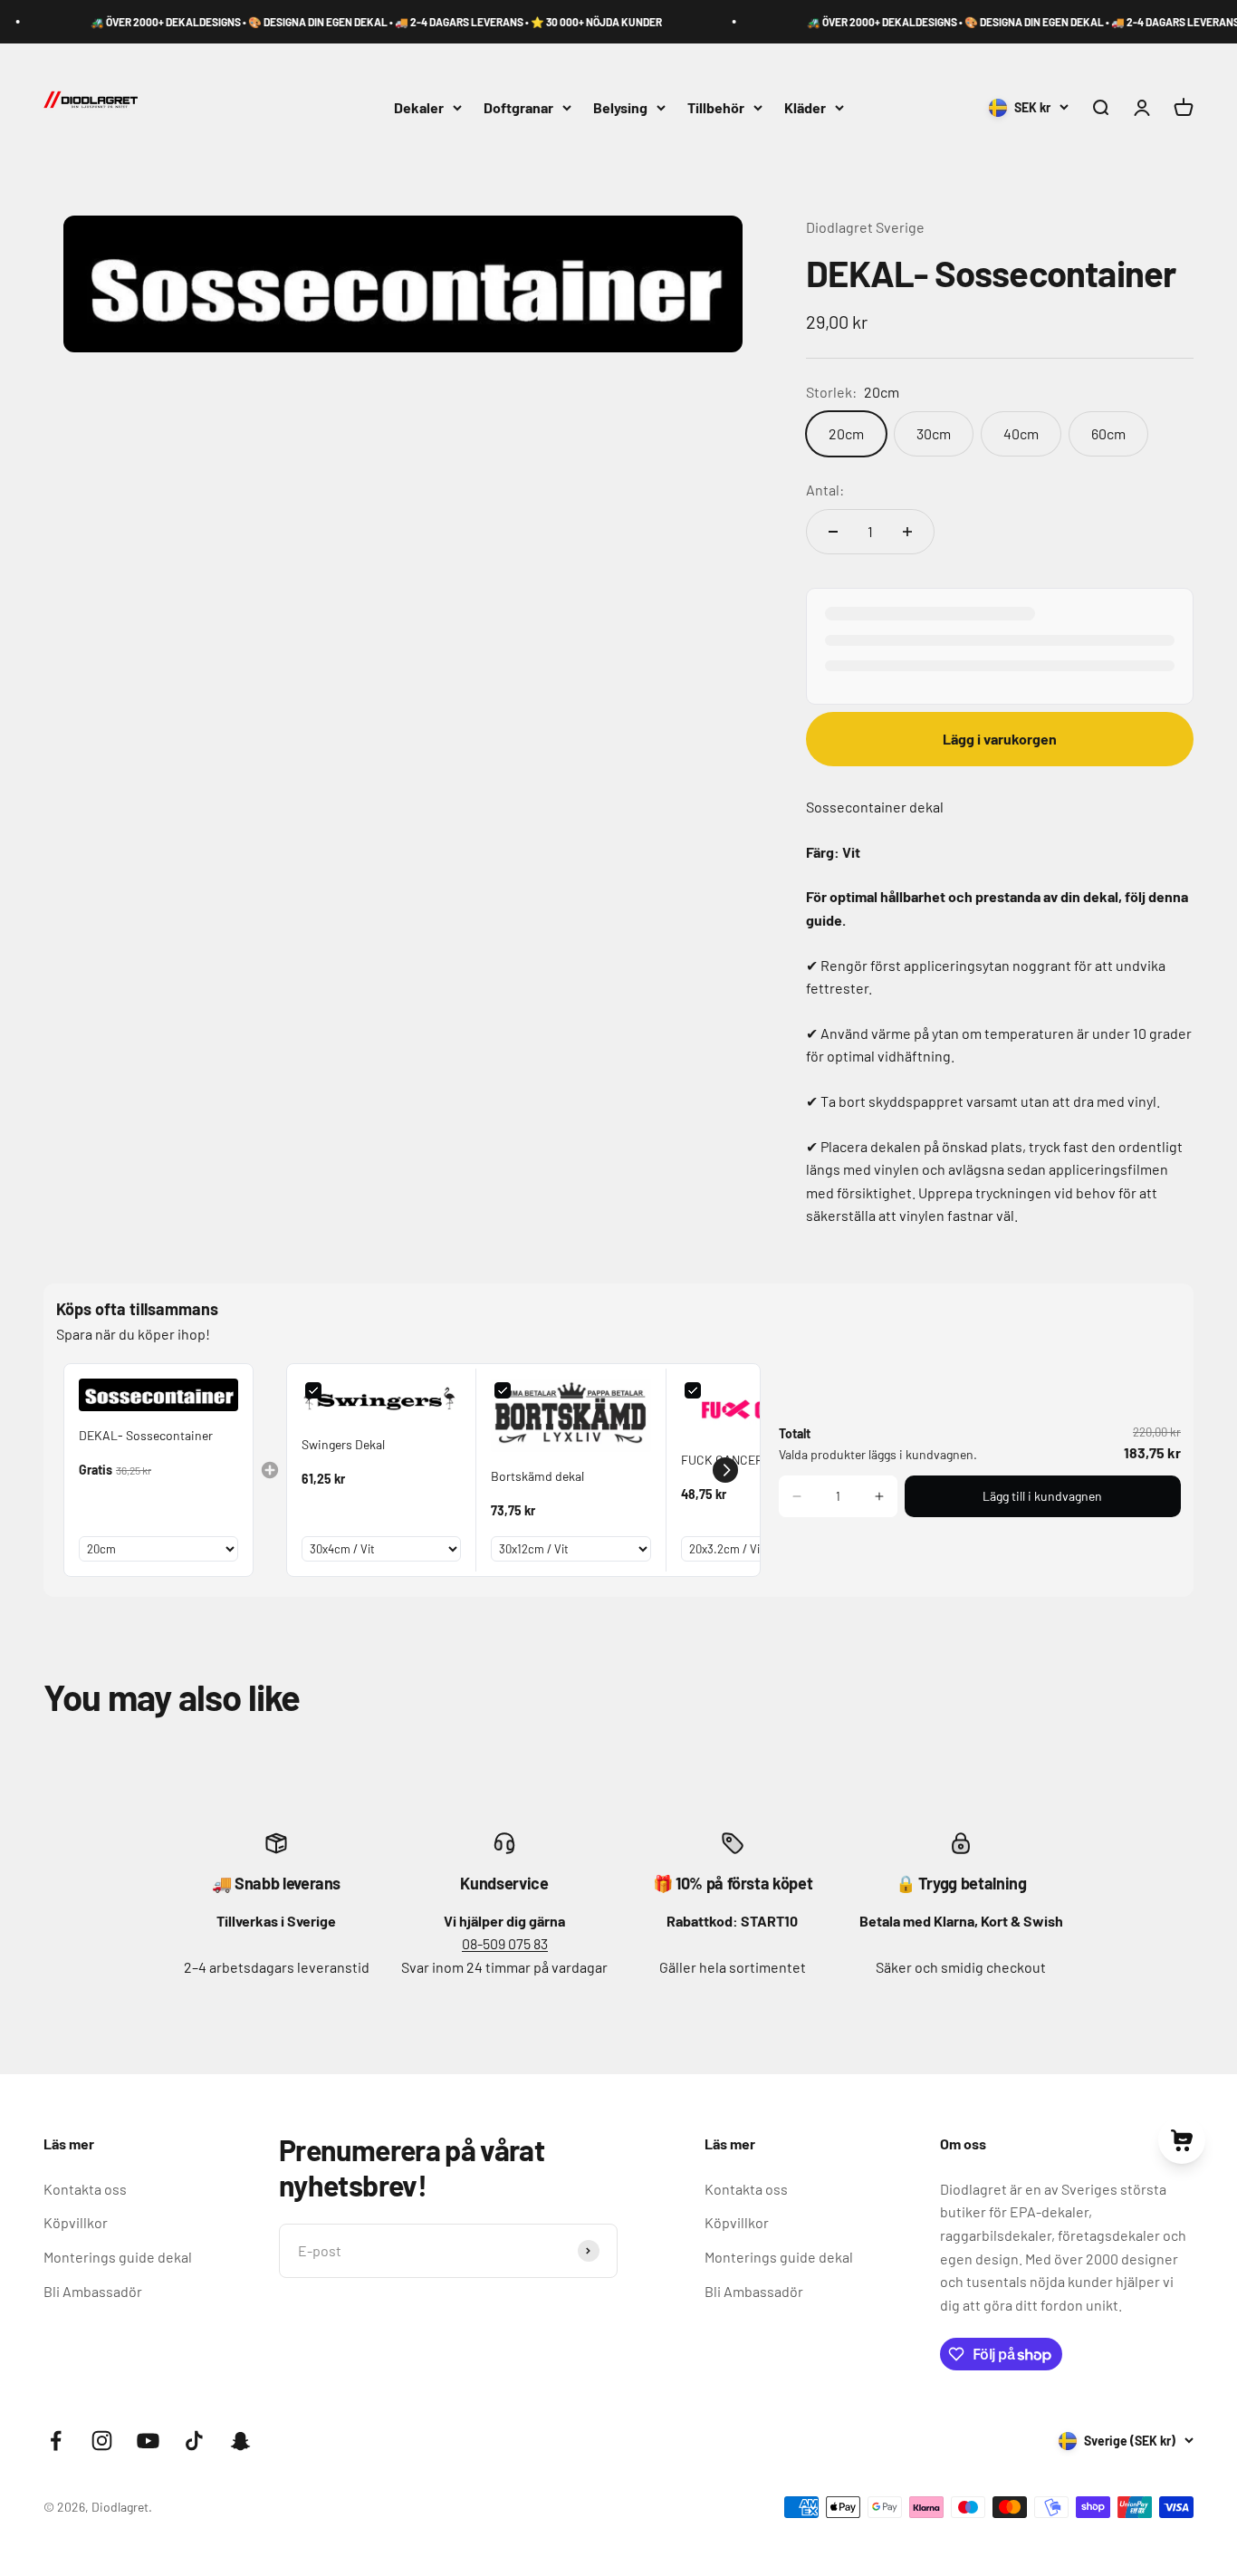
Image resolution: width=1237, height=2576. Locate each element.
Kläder (805, 107)
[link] (158, 1395)
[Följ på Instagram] (102, 2441)
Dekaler (419, 107)
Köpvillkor (76, 2222)
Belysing (620, 107)
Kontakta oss (85, 2189)
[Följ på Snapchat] (240, 2441)
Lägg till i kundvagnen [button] (1042, 1496)
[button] (725, 1470)
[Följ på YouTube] (148, 2441)
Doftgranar (518, 107)
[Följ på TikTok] (194, 2441)
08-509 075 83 (505, 1943)
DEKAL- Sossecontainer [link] (146, 1435)
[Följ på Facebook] (56, 2441)
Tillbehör (716, 107)
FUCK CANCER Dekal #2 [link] (748, 1460)
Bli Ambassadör (93, 2291)
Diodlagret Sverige (865, 227)
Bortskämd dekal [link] (537, 1476)
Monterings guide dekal (118, 2257)
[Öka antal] (907, 532)
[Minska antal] (833, 532)
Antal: (825, 490)
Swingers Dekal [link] (343, 1444)
